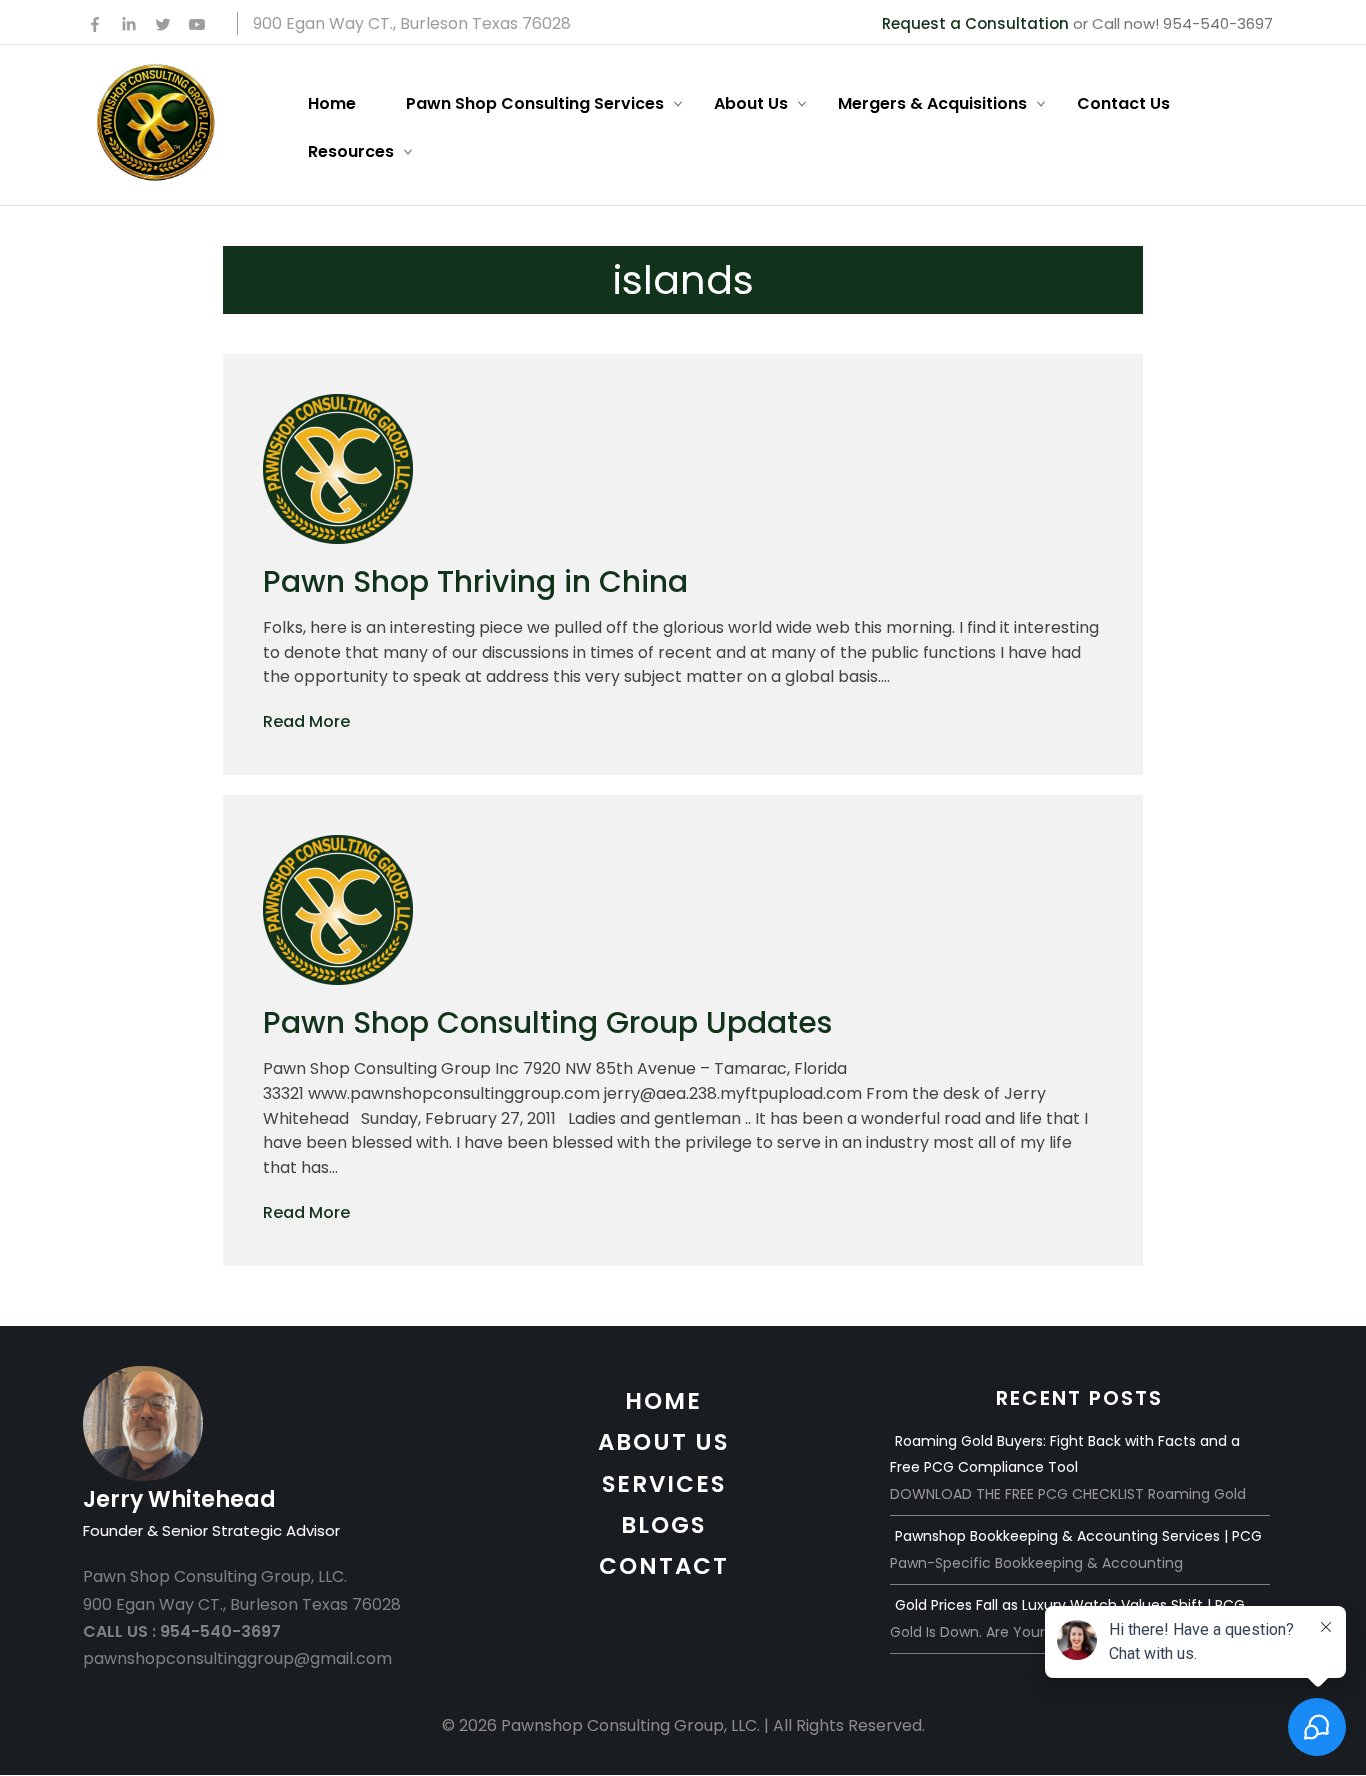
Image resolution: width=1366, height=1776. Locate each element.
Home (332, 103)
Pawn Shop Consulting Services (535, 103)
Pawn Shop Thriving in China (475, 581)
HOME (663, 1401)
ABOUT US (663, 1442)
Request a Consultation (975, 23)
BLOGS (663, 1525)
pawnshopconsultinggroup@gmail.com (237, 1658)
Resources (351, 151)
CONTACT (664, 1566)
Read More (306, 721)
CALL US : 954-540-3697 (182, 1631)
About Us (751, 103)
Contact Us (1123, 103)
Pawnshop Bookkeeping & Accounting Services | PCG (1078, 1536)
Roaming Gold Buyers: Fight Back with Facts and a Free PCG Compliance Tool (1065, 1454)
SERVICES (664, 1484)
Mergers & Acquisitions (932, 103)
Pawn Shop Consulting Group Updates (547, 1022)
